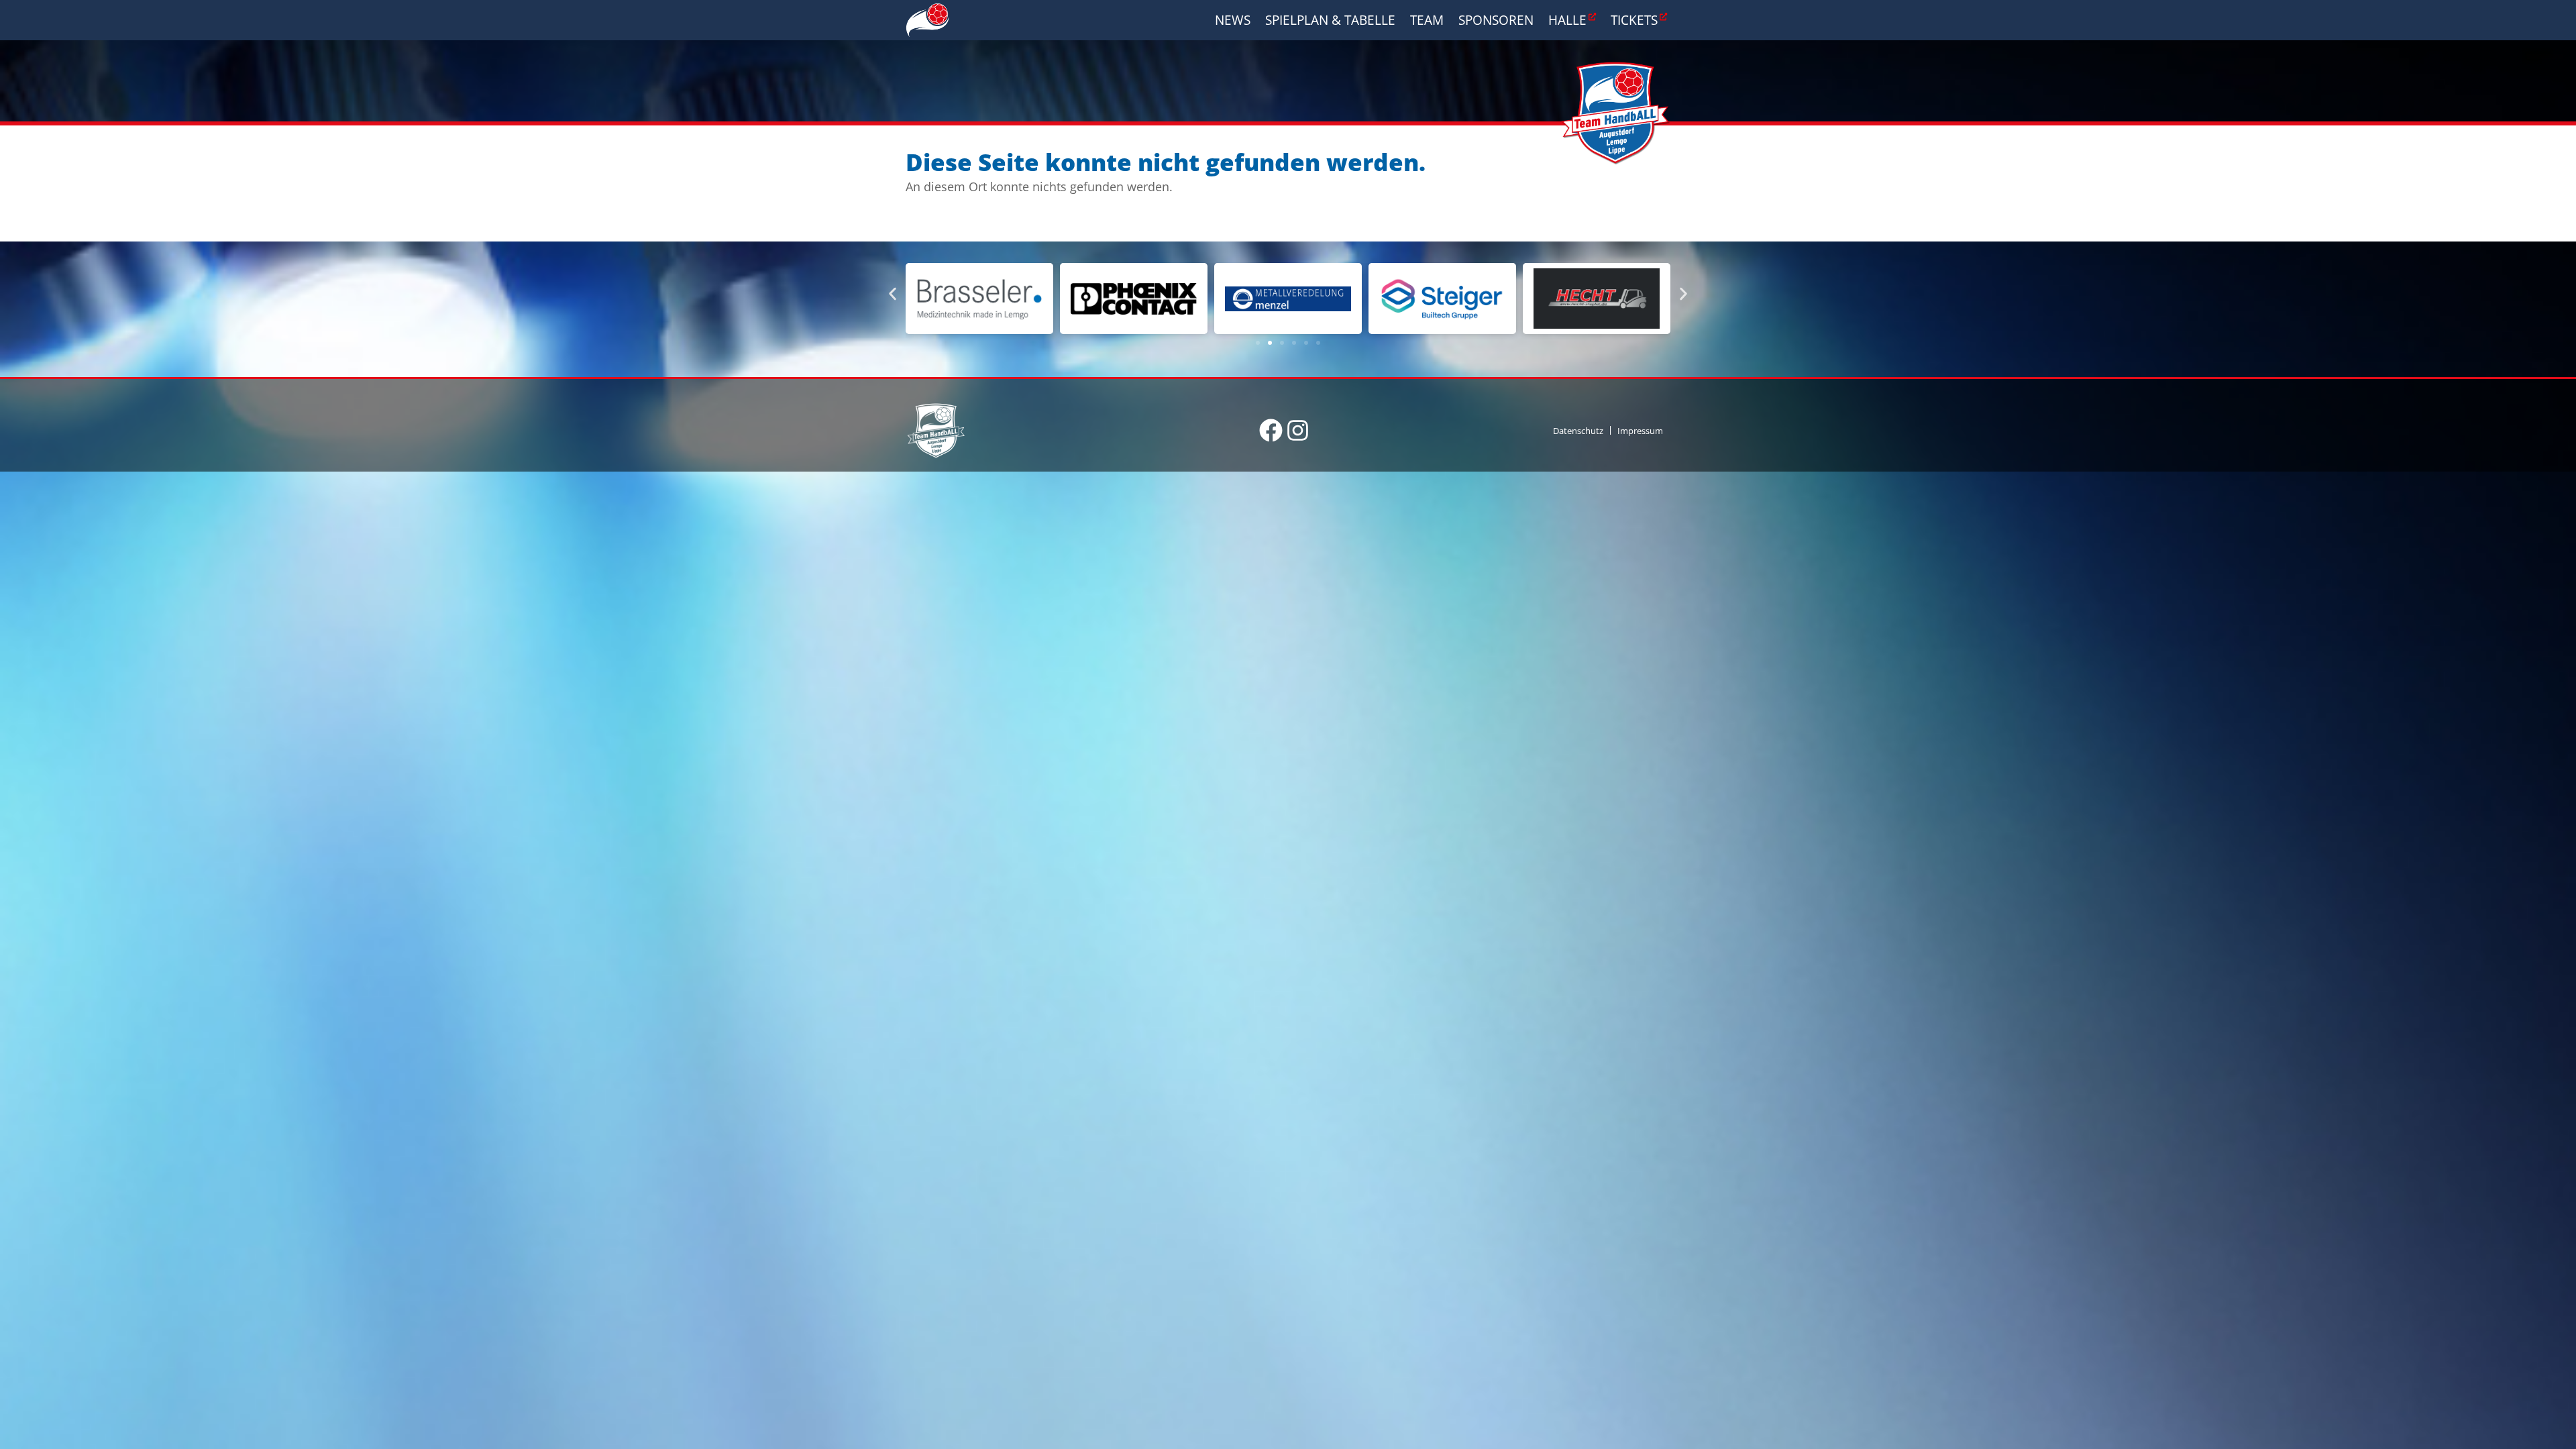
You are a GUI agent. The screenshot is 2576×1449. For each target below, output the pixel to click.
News (1233, 20)
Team (1427, 20)
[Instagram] (1298, 430)
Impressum (1640, 431)
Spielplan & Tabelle (1330, 20)
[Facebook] (1271, 430)
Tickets (1634, 20)
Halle (1567, 20)
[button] (893, 293)
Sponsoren (1496, 20)
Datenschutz (1578, 431)
